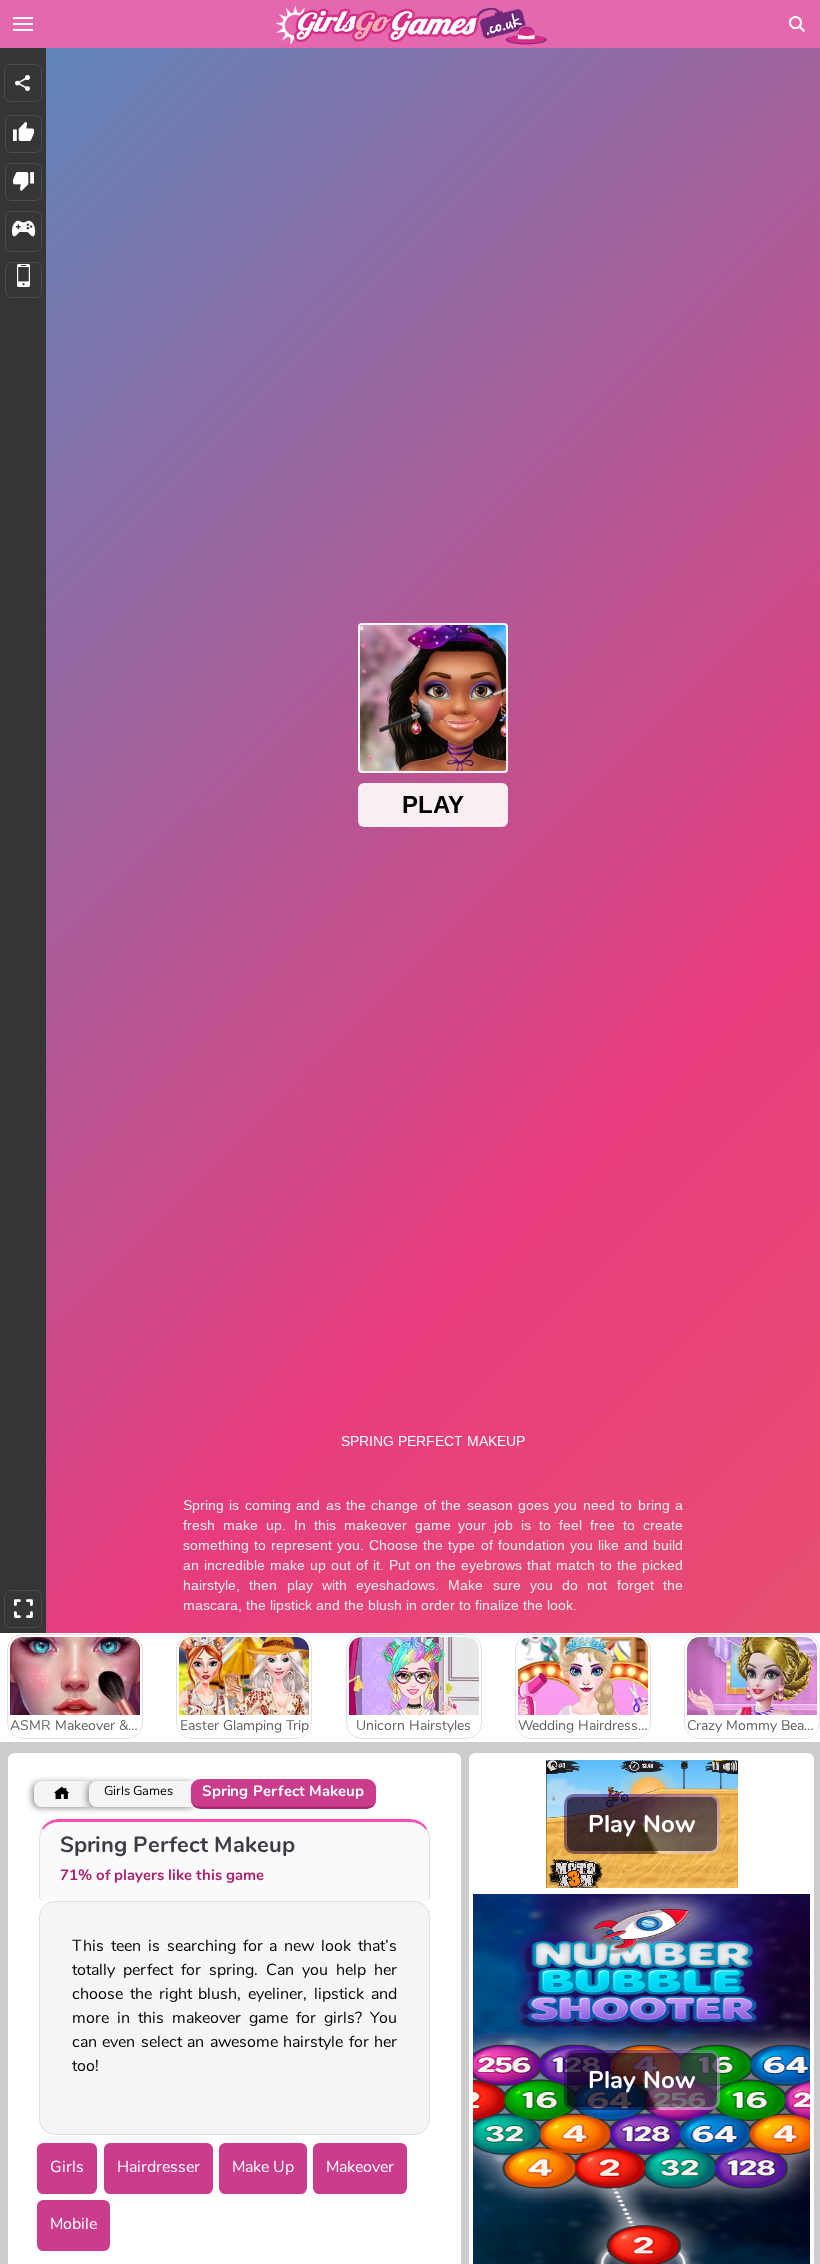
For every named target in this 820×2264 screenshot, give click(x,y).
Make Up (263, 2167)
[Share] (23, 83)
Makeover (360, 2167)
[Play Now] (641, 1883)
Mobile (73, 2224)
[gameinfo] (23, 231)
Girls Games (138, 1791)
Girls (67, 2167)
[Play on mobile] (23, 280)
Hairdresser (158, 2167)
